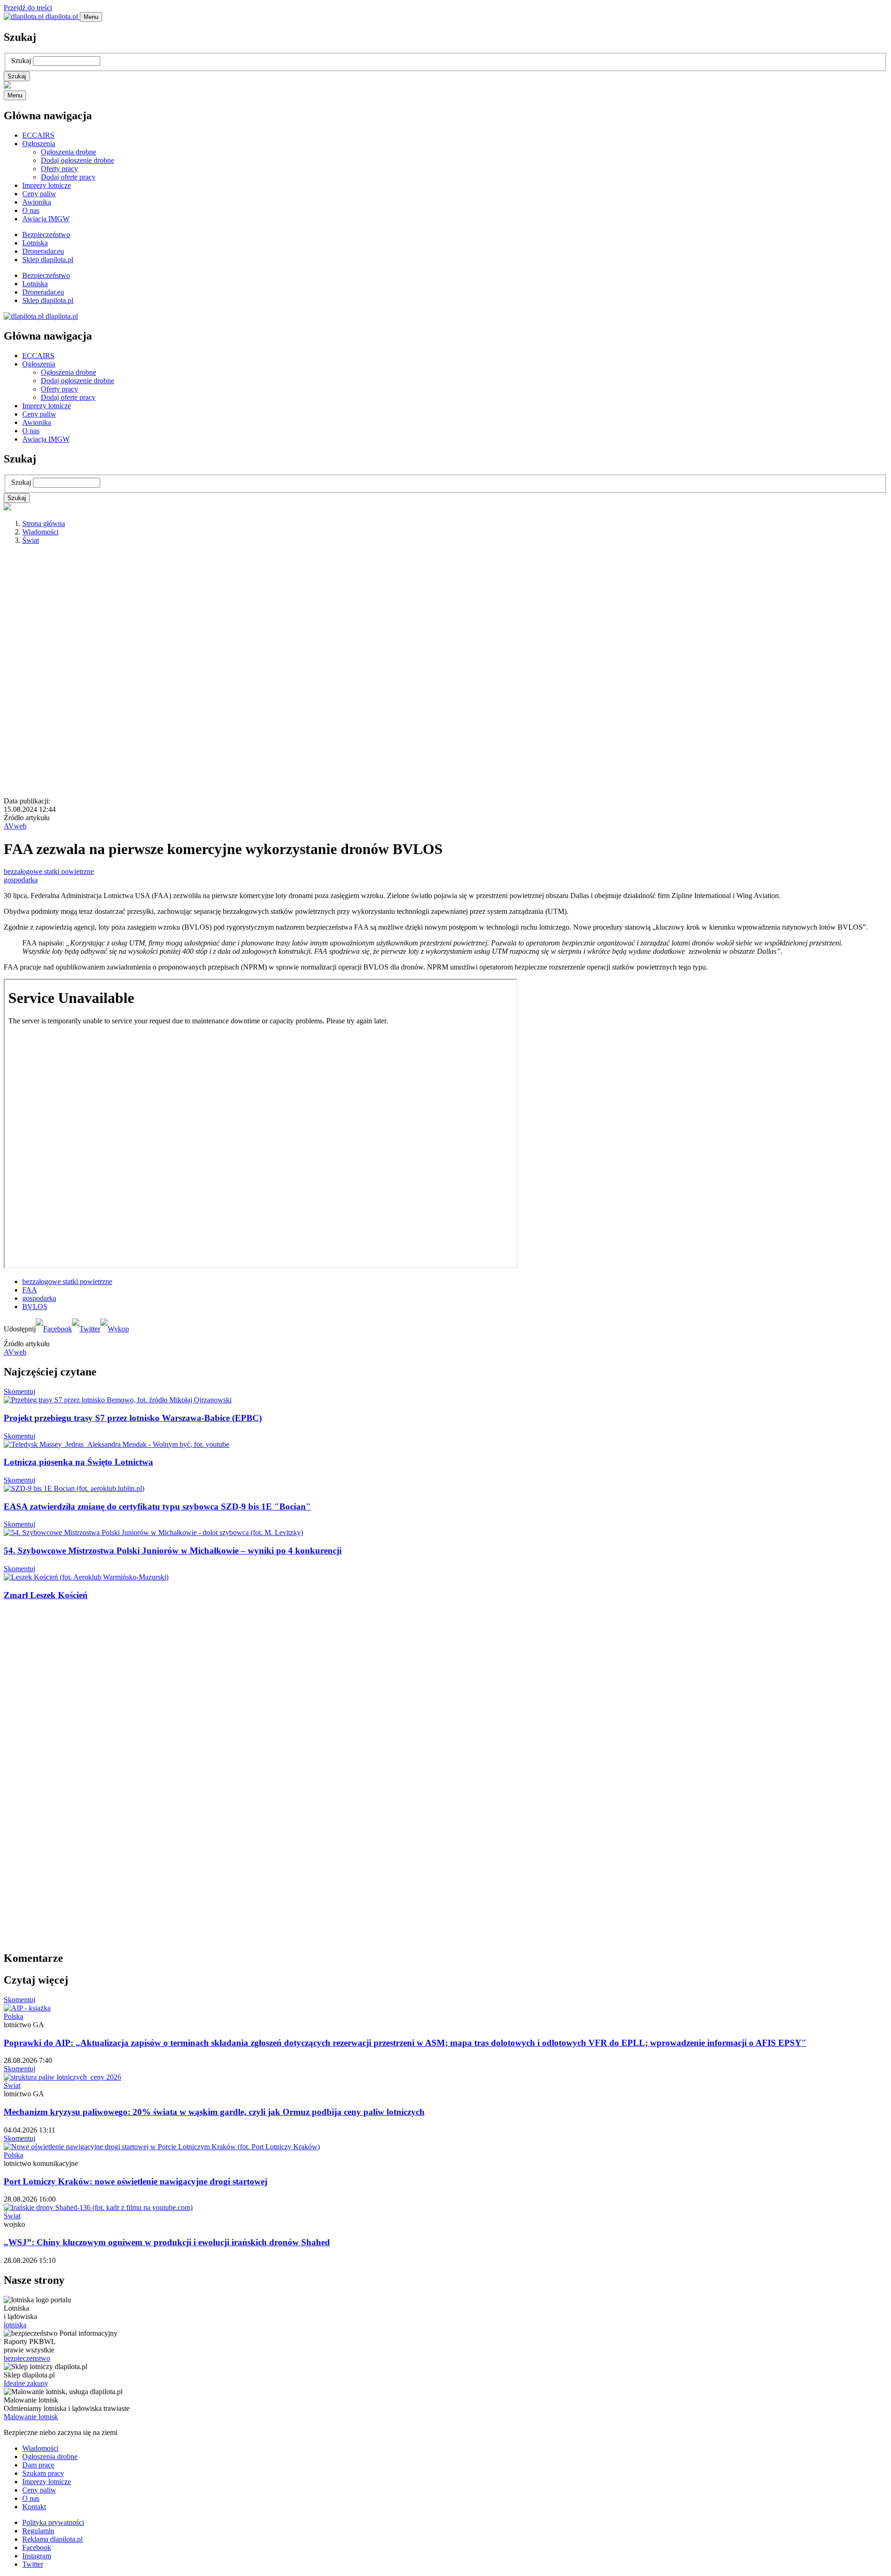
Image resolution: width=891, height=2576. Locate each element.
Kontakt (34, 2507)
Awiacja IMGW (46, 219)
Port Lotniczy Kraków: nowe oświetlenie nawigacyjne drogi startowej (136, 2181)
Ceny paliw (39, 194)
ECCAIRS (38, 135)
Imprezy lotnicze (47, 185)
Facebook (37, 2547)
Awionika (37, 202)
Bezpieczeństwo (46, 234)
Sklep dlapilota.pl (48, 260)
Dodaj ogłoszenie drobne (77, 160)
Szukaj (21, 61)
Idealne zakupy (26, 2383)
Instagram (37, 2556)
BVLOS (35, 1307)
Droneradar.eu (43, 251)
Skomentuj (19, 1391)
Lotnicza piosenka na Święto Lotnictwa (78, 1462)
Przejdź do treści (28, 8)
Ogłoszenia (39, 144)
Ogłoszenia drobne (68, 152)
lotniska (15, 2325)
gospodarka (21, 880)
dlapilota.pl (62, 16)
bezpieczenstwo (27, 2358)
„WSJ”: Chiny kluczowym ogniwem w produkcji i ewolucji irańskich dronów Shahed (167, 2242)
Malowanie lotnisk (31, 2417)
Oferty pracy (59, 169)
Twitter (33, 2564)
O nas (31, 210)
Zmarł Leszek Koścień (46, 1595)
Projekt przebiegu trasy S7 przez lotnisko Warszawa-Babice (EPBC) (133, 1418)
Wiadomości (40, 532)
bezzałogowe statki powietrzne (49, 871)
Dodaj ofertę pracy (68, 177)
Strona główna (44, 524)
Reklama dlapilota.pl (52, 2539)
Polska (13, 2016)
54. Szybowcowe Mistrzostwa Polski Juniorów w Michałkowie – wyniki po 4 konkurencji (173, 1551)
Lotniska (35, 243)
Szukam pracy (43, 2473)
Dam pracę (38, 2465)
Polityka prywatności (53, 2522)
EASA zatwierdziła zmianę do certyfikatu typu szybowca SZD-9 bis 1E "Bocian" (157, 1506)
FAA (30, 1290)
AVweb (15, 826)
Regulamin (38, 2531)
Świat (31, 540)
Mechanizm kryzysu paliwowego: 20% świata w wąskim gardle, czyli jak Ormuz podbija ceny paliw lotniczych (214, 2112)
